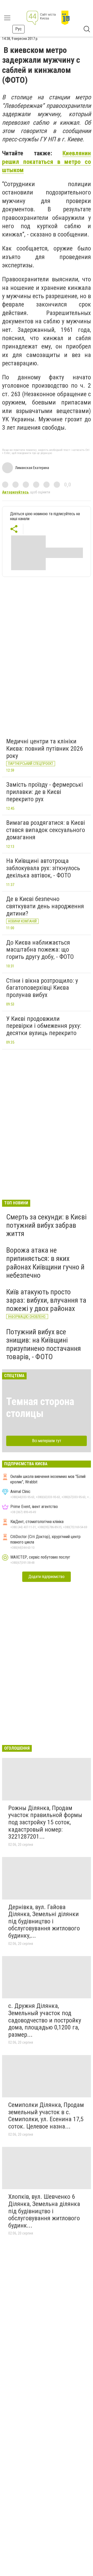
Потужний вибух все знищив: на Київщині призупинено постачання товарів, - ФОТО (44, 1344)
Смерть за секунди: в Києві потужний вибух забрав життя (46, 1225)
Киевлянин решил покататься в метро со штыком (47, 162)
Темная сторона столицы (40, 1408)
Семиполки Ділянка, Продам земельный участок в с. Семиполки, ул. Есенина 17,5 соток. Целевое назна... (46, 2116)
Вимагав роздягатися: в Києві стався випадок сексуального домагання (46, 830)
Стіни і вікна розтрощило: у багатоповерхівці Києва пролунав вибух (42, 988)
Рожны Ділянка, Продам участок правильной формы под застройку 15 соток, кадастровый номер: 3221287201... (45, 1822)
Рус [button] (18, 29)
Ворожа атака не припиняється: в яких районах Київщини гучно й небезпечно (45, 1263)
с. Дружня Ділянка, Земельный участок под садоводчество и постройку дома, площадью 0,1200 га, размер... (45, 2020)
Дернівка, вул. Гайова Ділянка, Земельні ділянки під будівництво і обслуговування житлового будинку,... (44, 1921)
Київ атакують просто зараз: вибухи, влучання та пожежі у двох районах (46, 1300)
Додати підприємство (47, 1577)
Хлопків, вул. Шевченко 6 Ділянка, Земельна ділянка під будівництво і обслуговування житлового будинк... (44, 2211)
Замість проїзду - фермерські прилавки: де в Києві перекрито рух (45, 792)
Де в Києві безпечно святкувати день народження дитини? (45, 906)
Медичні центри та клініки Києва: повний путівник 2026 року (45, 748)
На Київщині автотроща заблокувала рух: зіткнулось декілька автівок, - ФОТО (43, 868)
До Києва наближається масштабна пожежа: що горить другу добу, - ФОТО (40, 950)
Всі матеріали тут (47, 1441)
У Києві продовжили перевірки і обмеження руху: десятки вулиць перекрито (44, 1026)
